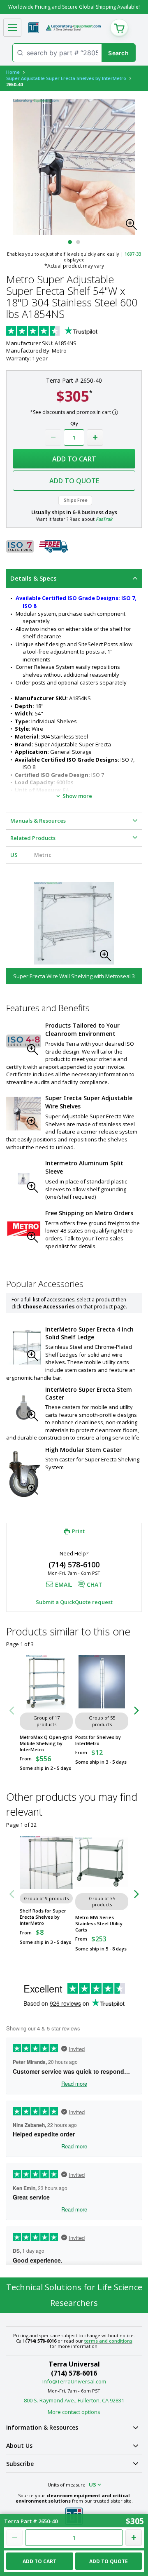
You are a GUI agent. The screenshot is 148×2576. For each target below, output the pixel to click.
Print (78, 1531)
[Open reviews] (68, 332)
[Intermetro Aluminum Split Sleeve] (24, 1179)
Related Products (33, 838)
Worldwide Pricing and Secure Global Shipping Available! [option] (74, 7)
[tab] (74, 579)
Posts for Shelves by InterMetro (98, 1740)
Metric (43, 855)
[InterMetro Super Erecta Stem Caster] (24, 1407)
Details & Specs (34, 578)
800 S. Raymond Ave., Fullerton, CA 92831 (74, 2400)
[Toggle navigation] (12, 28)
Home (13, 72)
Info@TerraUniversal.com (74, 2381)
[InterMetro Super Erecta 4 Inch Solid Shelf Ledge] (24, 1347)
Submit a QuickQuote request (74, 1602)
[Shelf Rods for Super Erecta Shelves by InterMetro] (46, 1862)
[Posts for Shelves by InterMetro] (102, 1682)
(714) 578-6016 (74, 2373)
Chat (95, 1584)
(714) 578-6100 (74, 1564)
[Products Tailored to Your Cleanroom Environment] (24, 1041)
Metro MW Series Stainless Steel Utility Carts (99, 1923)
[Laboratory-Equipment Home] (73, 28)
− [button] (53, 438)
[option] (74, 931)
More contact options (74, 2412)
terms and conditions (108, 2341)
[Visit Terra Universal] (34, 28)
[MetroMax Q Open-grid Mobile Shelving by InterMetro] (46, 1682)
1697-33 (133, 254)
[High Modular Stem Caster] (24, 1474)
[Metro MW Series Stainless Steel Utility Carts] (102, 1862)
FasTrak (104, 519)
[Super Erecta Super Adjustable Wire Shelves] (24, 1114)
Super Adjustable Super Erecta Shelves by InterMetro (66, 78)
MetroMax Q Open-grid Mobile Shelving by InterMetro (46, 1743)
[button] (134, 227)
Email (64, 1584)
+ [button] (95, 438)
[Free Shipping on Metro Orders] (24, 1229)
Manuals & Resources (38, 821)
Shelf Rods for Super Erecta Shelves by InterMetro (43, 1917)
